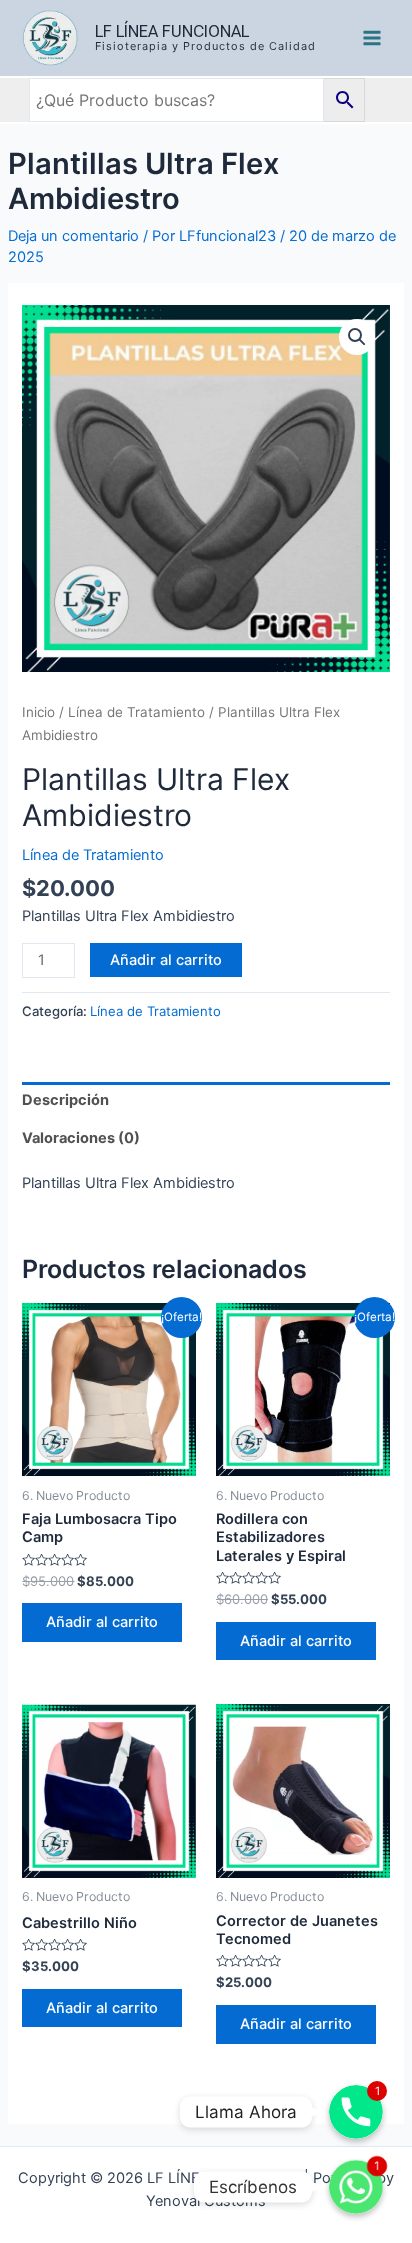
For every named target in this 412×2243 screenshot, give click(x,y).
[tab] (205, 1101)
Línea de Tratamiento (136, 712)
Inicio (38, 712)
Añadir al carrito (166, 960)
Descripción (65, 1100)
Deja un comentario (73, 236)
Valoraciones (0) (81, 1138)
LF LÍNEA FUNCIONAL (172, 31)
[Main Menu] (372, 38)
